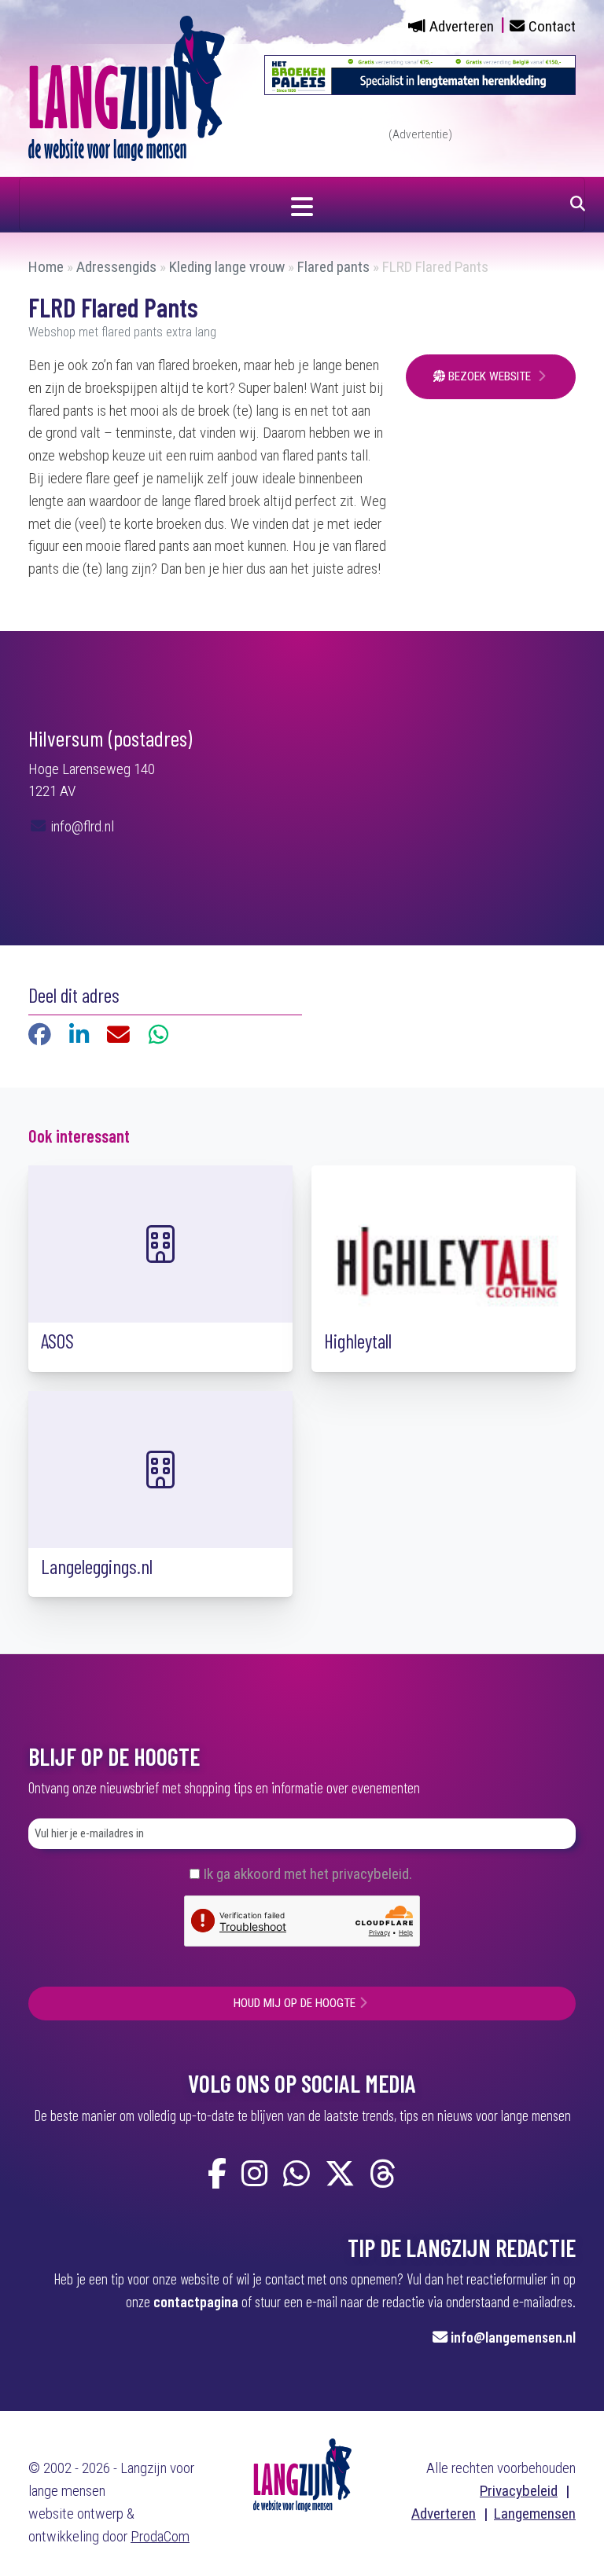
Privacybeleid (519, 2491)
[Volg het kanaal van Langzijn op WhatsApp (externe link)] (296, 2175)
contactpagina (196, 2301)
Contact (552, 26)
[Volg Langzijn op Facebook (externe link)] (217, 2175)
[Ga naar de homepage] (127, 88)
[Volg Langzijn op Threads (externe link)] (383, 2175)
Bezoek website (490, 376)
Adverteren (462, 26)
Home (46, 267)
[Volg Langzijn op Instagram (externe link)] (255, 2175)
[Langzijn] (302, 2474)
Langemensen (535, 2514)
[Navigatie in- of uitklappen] (302, 204)
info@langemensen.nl (513, 2337)
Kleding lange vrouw (227, 267)
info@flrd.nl (81, 826)
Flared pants (333, 267)
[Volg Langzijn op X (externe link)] (340, 2175)
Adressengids (116, 267)
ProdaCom (160, 2536)
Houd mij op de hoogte (295, 2003)
